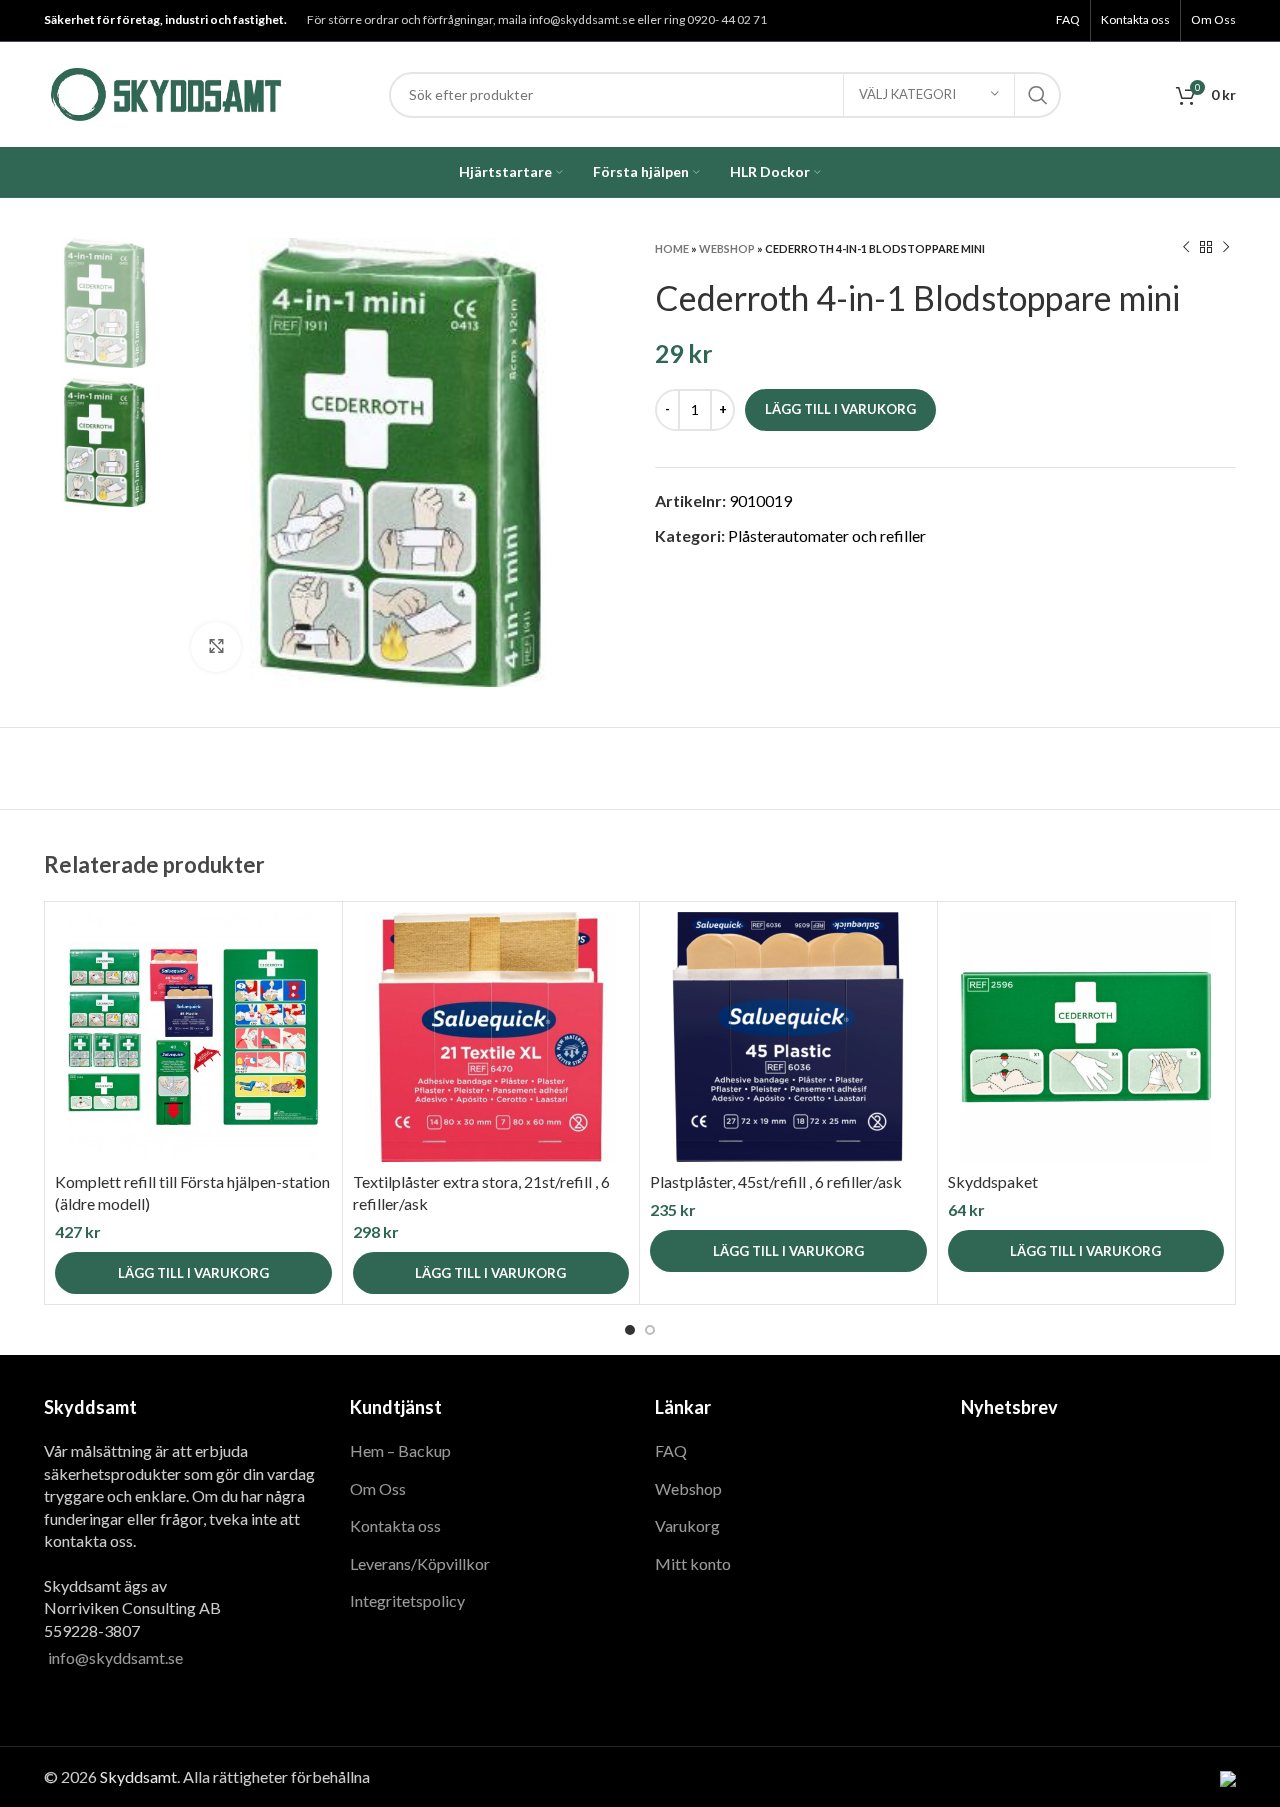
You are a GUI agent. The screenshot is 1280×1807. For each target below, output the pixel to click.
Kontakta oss (395, 1525)
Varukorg (687, 1525)
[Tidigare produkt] (1186, 248)
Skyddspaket (993, 1181)
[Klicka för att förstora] (216, 647)
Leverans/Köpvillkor (420, 1563)
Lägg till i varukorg (840, 409)
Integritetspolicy (407, 1600)
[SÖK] (1038, 95)
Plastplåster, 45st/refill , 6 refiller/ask (776, 1181)
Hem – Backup (400, 1450)
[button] (193, 1273)
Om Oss (378, 1488)
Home (672, 248)
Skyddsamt (138, 1776)
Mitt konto (693, 1563)
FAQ (671, 1450)
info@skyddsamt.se (115, 1657)
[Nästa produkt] (1226, 248)
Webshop (727, 248)
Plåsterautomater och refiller (827, 535)
